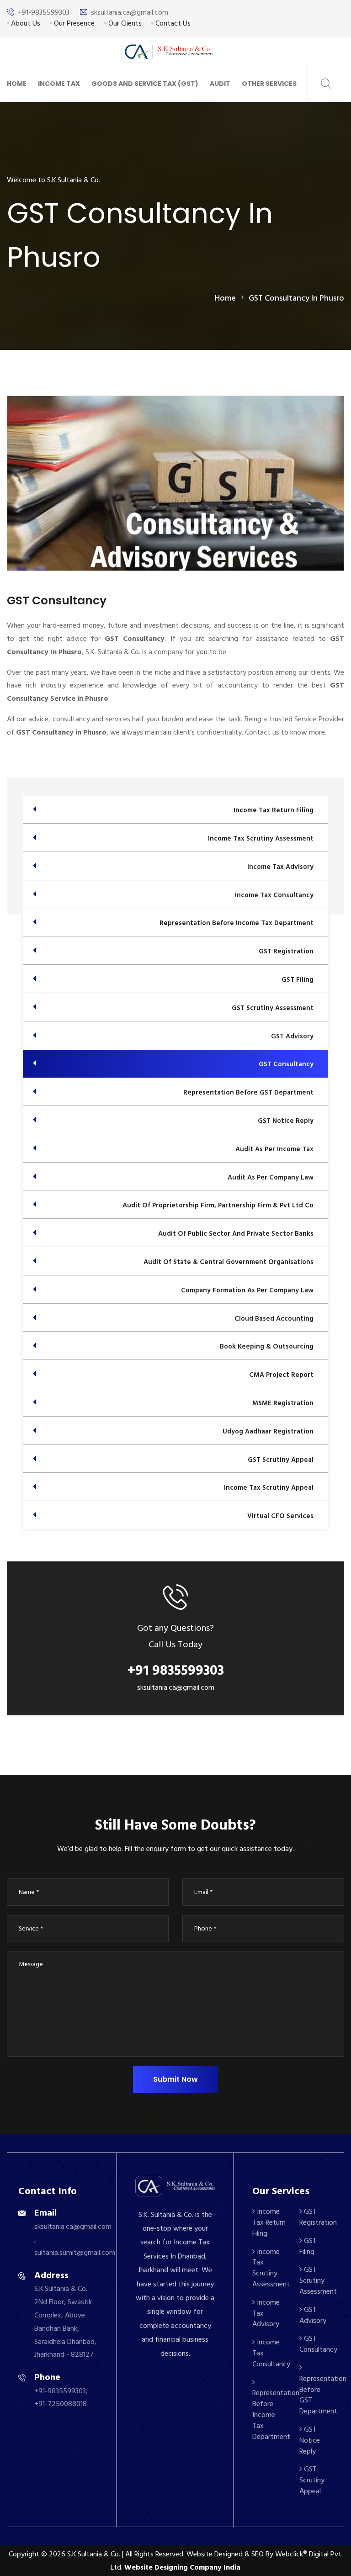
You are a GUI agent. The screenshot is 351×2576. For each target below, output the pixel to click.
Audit (220, 84)
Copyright (24, 2554)
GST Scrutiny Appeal (312, 2480)
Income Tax (59, 84)
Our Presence (73, 23)
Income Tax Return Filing (269, 2222)
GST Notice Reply (310, 2440)
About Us (25, 23)
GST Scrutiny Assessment (318, 2280)
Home (17, 84)
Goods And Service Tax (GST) (145, 84)
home (225, 298)
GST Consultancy (318, 2344)
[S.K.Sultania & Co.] (168, 51)
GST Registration (318, 2217)
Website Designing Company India (182, 2567)
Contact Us (172, 23)
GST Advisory (313, 2315)
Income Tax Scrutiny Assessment (271, 2268)
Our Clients (124, 23)
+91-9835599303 (44, 12)
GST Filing (308, 2246)
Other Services (269, 84)
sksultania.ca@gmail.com (130, 12)
